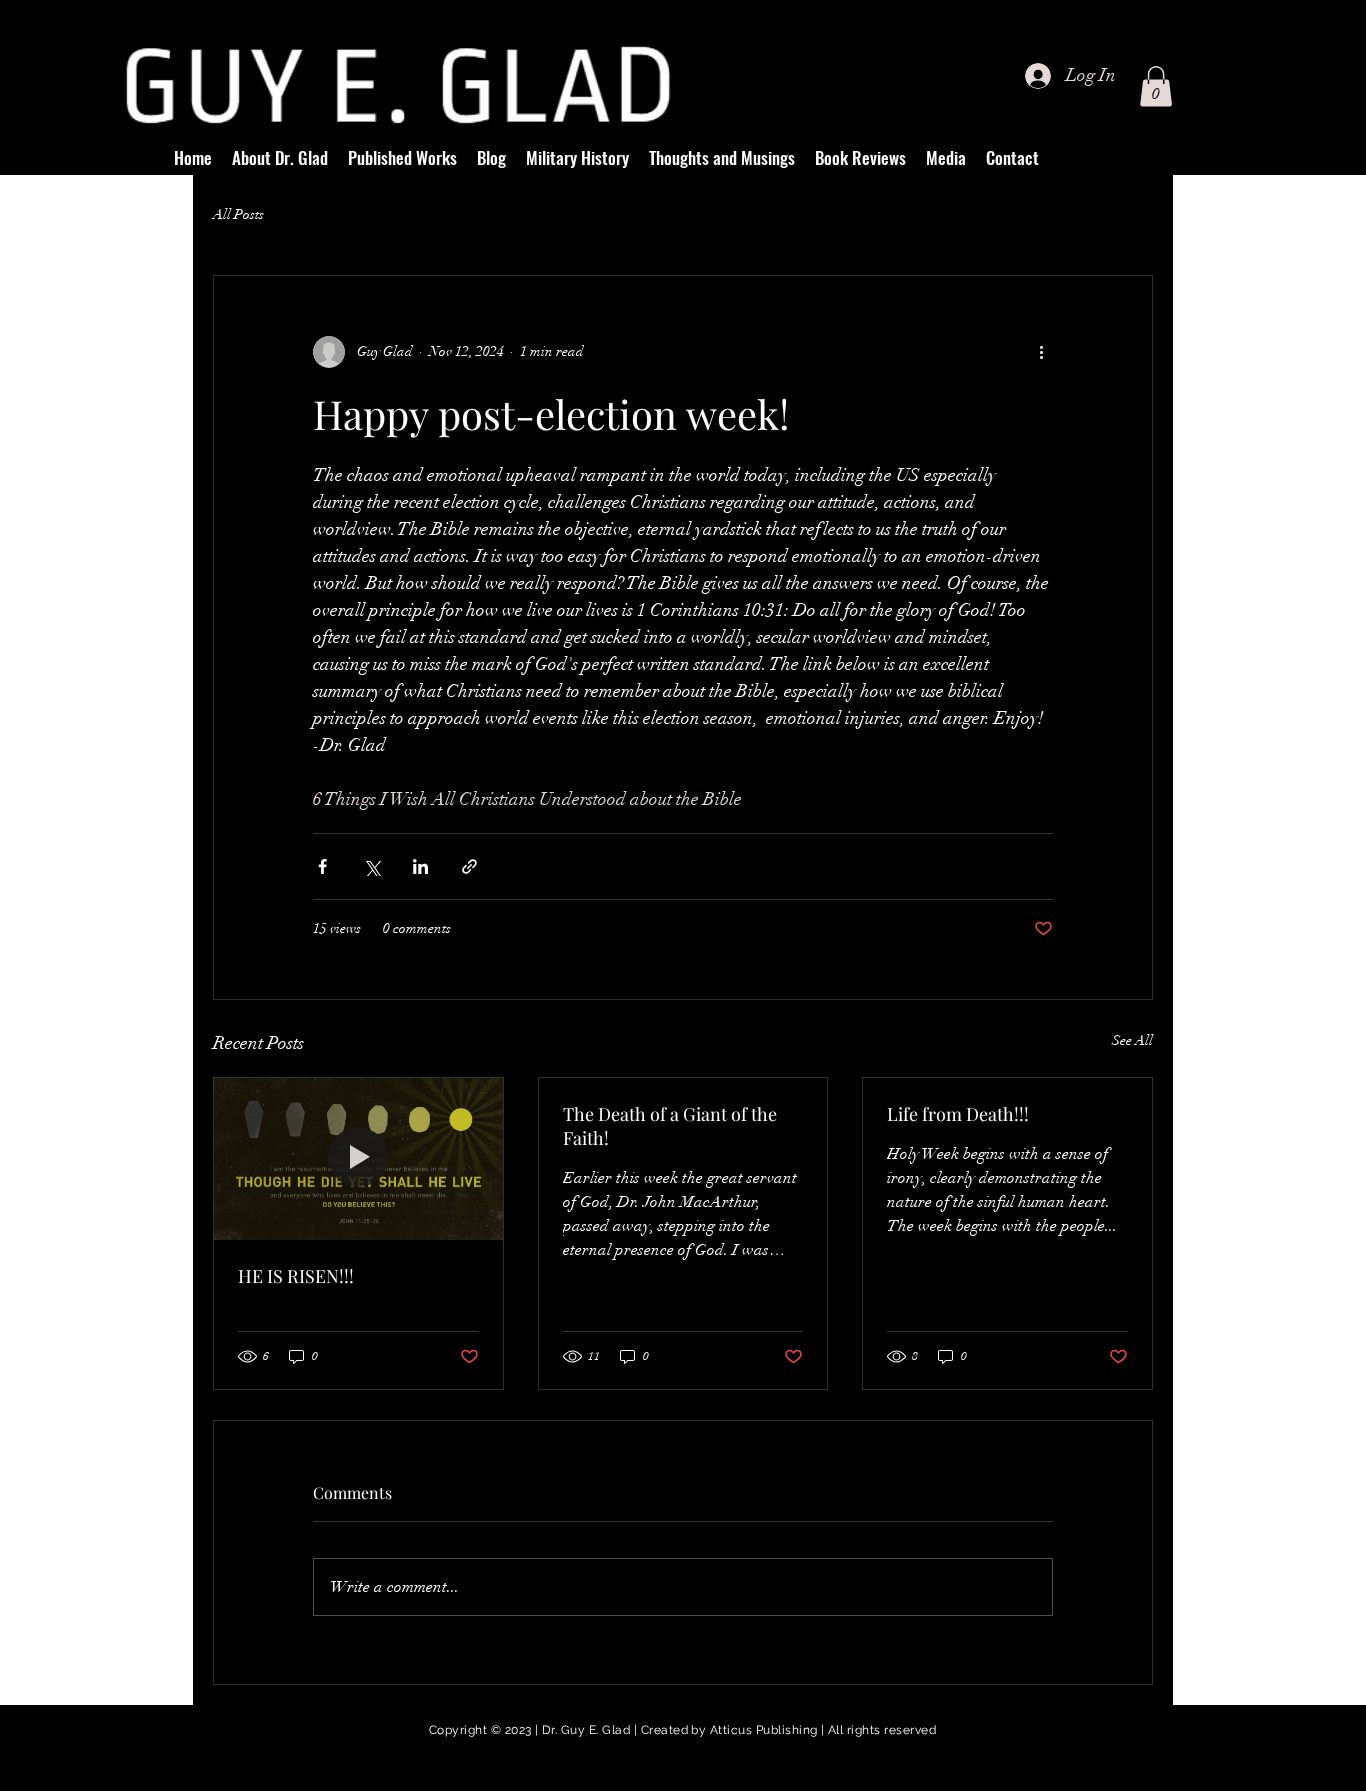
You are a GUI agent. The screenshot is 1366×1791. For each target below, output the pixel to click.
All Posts (238, 214)
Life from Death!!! (958, 1114)
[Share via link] (469, 866)
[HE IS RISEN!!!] (358, 1159)
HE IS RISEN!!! (296, 1276)
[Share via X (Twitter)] (371, 866)
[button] (1156, 86)
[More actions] (1041, 352)
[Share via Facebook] (322, 866)
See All (1132, 1040)
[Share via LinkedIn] (420, 866)
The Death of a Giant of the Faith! (670, 1126)
